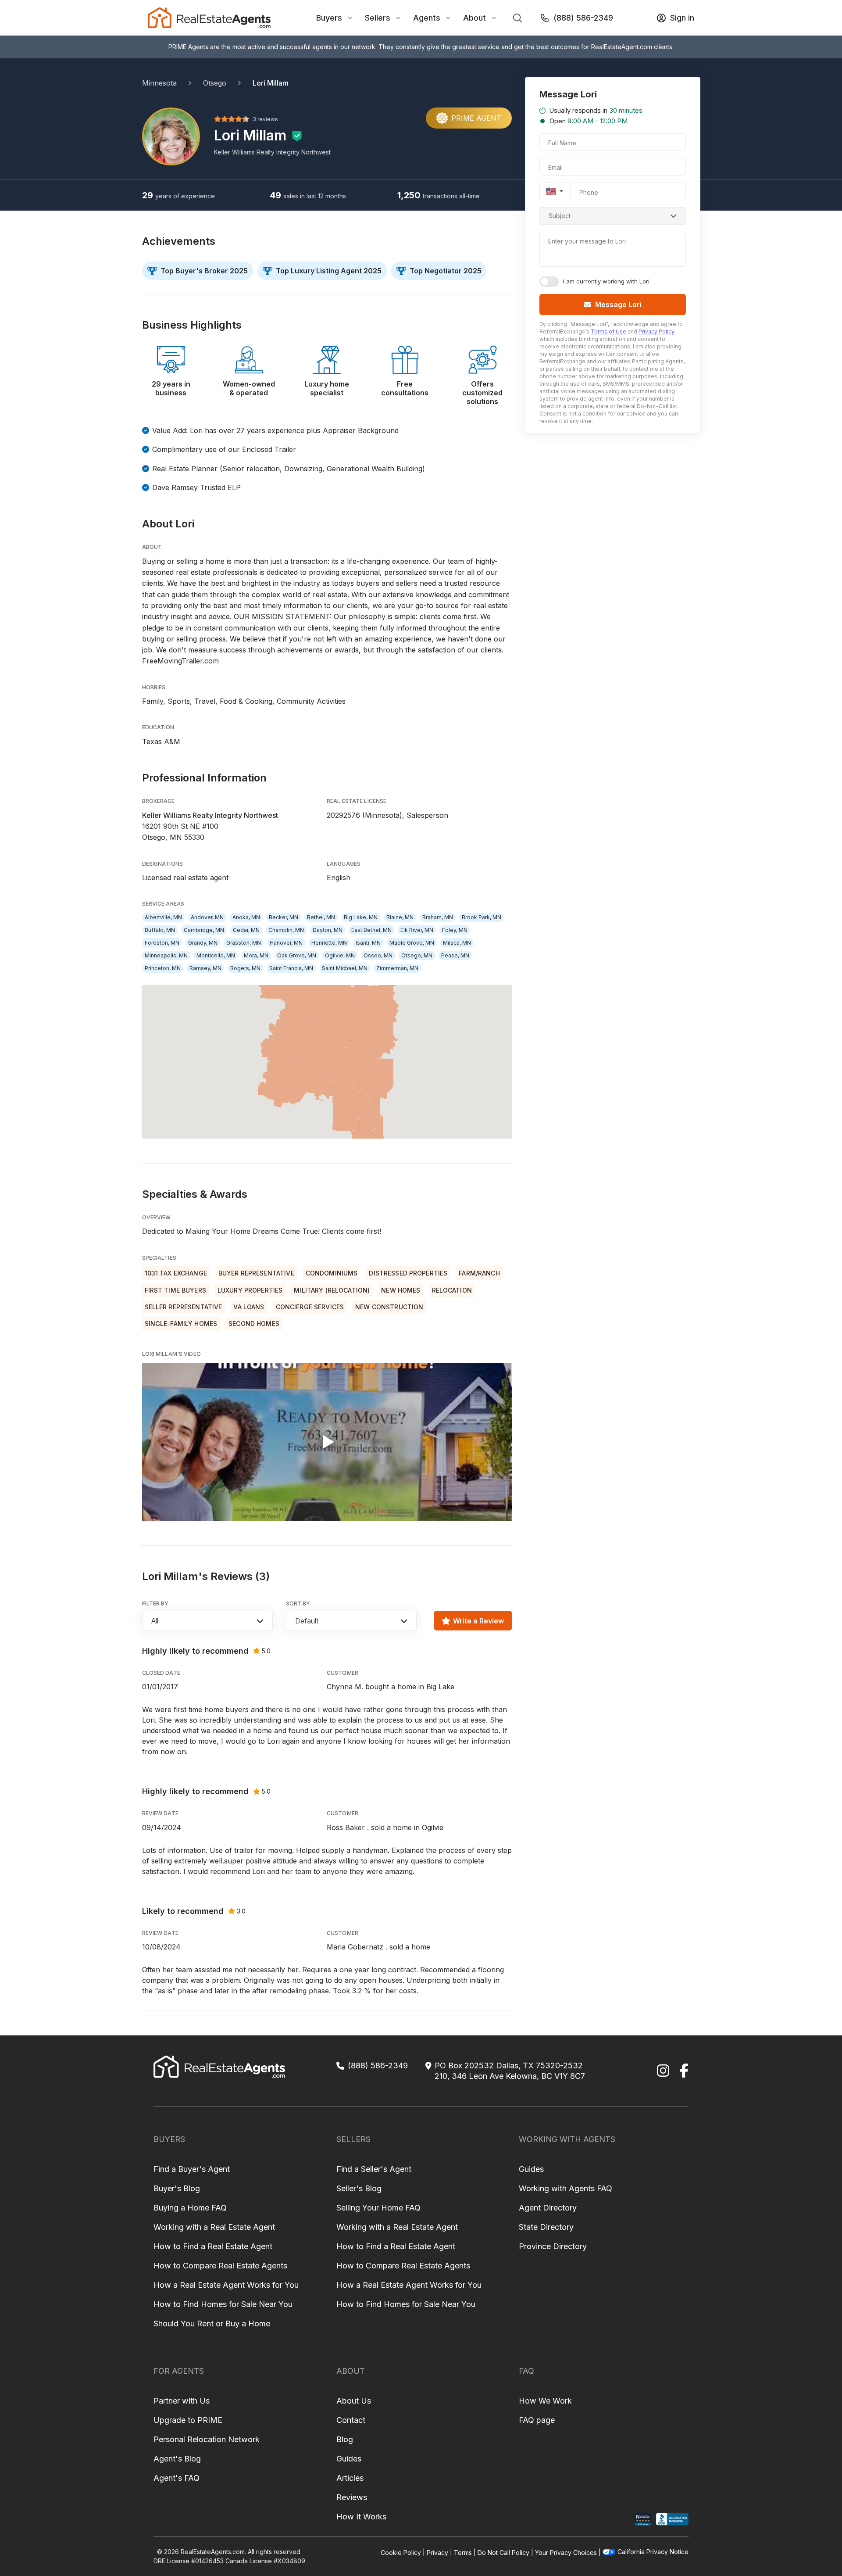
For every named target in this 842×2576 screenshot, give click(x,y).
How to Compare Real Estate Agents (220, 2266)
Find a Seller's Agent (374, 2169)
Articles (350, 2478)
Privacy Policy (656, 331)
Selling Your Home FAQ (378, 2208)
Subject (560, 216)
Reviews (352, 2497)
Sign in (682, 18)
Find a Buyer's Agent (192, 2169)
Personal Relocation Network (207, 2439)
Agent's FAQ (177, 2478)
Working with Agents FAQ (565, 2188)
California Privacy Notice (653, 2552)
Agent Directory (548, 2208)
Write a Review (478, 1621)
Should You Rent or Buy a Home (212, 2323)
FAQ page (537, 2420)
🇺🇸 (551, 191)
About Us (354, 2401)
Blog (345, 2439)
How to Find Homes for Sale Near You (223, 2304)
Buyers (329, 18)
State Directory (546, 2227)
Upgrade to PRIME (188, 2420)
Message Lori (618, 305)
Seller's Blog (359, 2188)
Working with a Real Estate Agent (214, 2227)
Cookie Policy (401, 2553)
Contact (351, 2420)
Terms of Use (608, 331)
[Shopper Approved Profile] (643, 2519)
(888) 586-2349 (583, 18)
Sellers (378, 18)
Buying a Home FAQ (190, 2208)
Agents (427, 18)
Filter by (155, 1603)
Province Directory (553, 2246)
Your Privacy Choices (566, 2553)
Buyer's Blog (177, 2188)
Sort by (298, 1603)
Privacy (437, 2553)
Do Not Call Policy (503, 2553)
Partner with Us (182, 2401)
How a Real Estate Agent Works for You (226, 2285)
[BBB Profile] (672, 2519)
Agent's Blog (177, 2459)
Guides (531, 2169)
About (475, 18)
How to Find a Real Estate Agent (213, 2246)
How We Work (545, 2401)
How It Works (361, 2517)
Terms (463, 2553)
